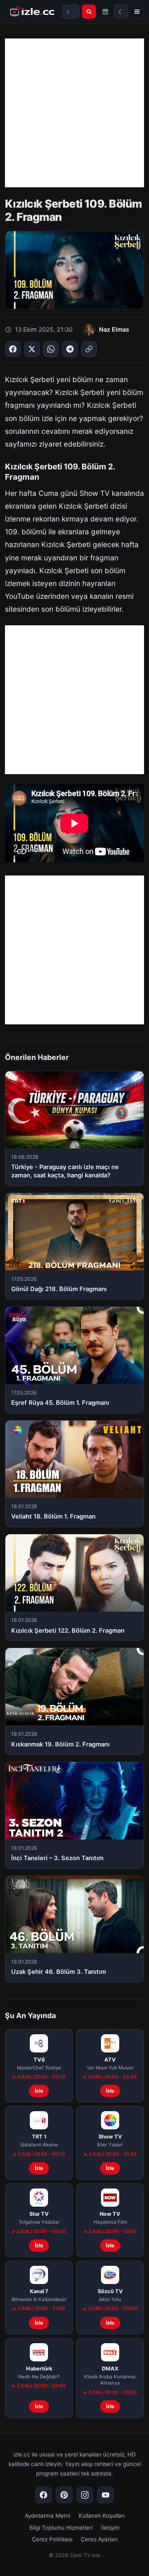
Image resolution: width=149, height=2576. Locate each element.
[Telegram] (70, 349)
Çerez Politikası (52, 2539)
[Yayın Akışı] (106, 12)
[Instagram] (85, 2495)
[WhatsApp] (51, 349)
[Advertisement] (74, 113)
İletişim (110, 2528)
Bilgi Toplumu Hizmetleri (61, 2528)
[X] (32, 349)
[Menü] (137, 12)
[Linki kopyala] (89, 349)
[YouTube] (106, 2495)
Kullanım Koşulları (102, 2516)
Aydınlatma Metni (48, 2516)
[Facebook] (13, 349)
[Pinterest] (64, 2495)
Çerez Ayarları (99, 2539)
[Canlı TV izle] (32, 12)
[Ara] (89, 12)
